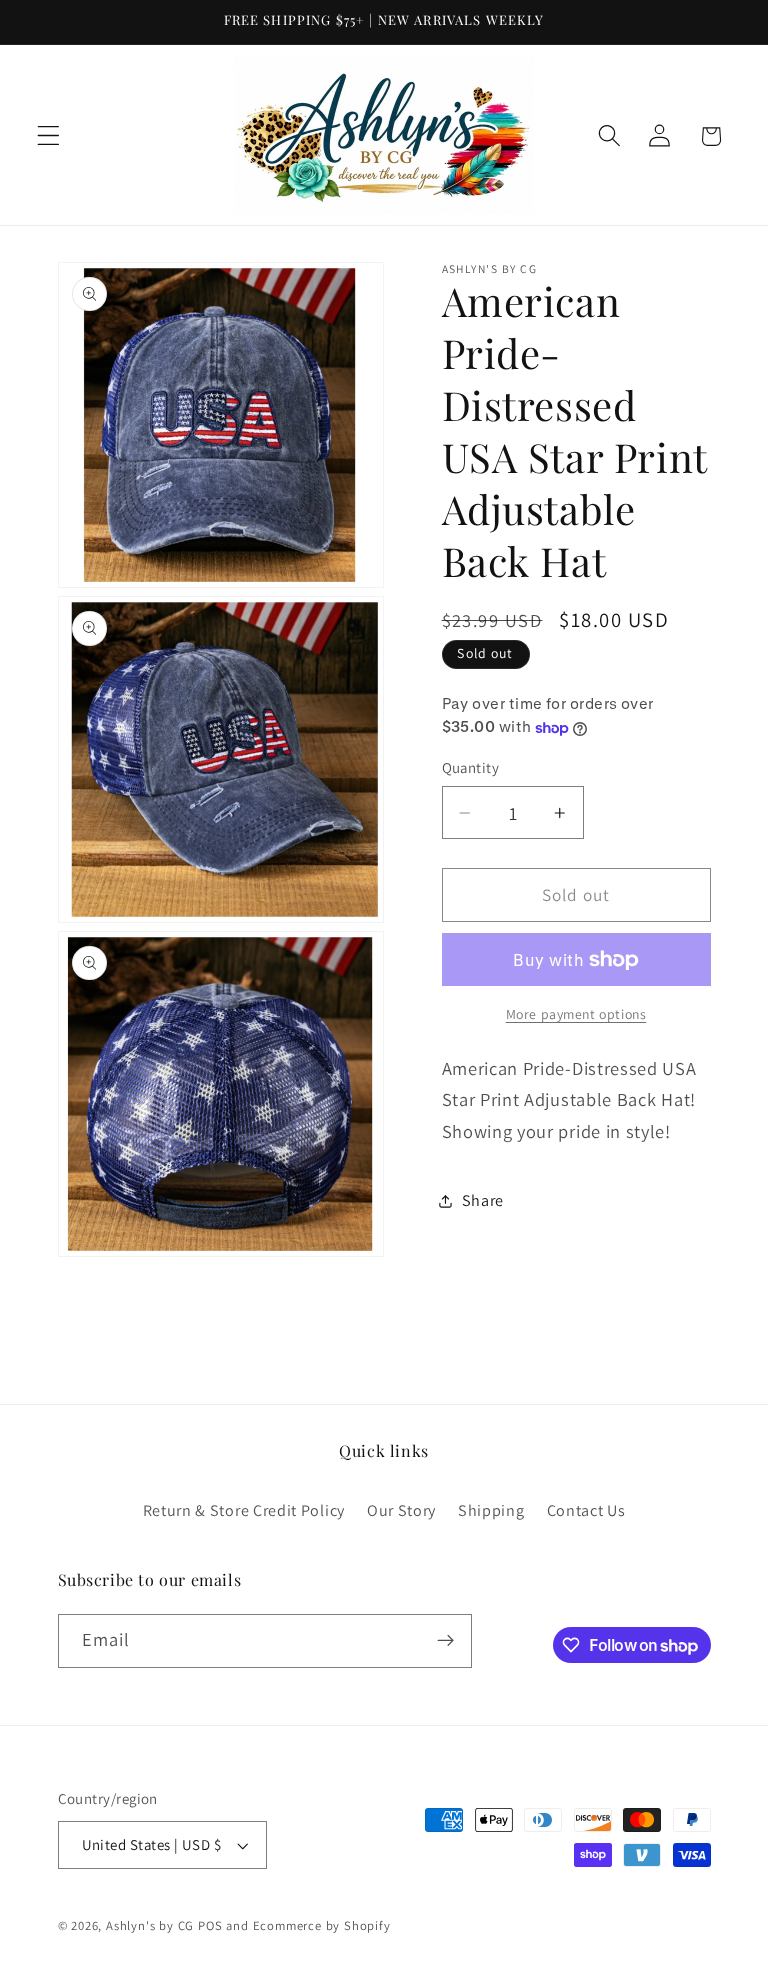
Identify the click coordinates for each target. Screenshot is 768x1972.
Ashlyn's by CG (150, 1925)
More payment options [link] (576, 1014)
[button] (48, 136)
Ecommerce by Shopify (322, 1925)
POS (210, 1925)
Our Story (401, 1510)
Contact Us (586, 1510)
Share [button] (483, 1200)
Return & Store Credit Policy (244, 1510)
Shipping (491, 1510)
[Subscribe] (445, 1641)
